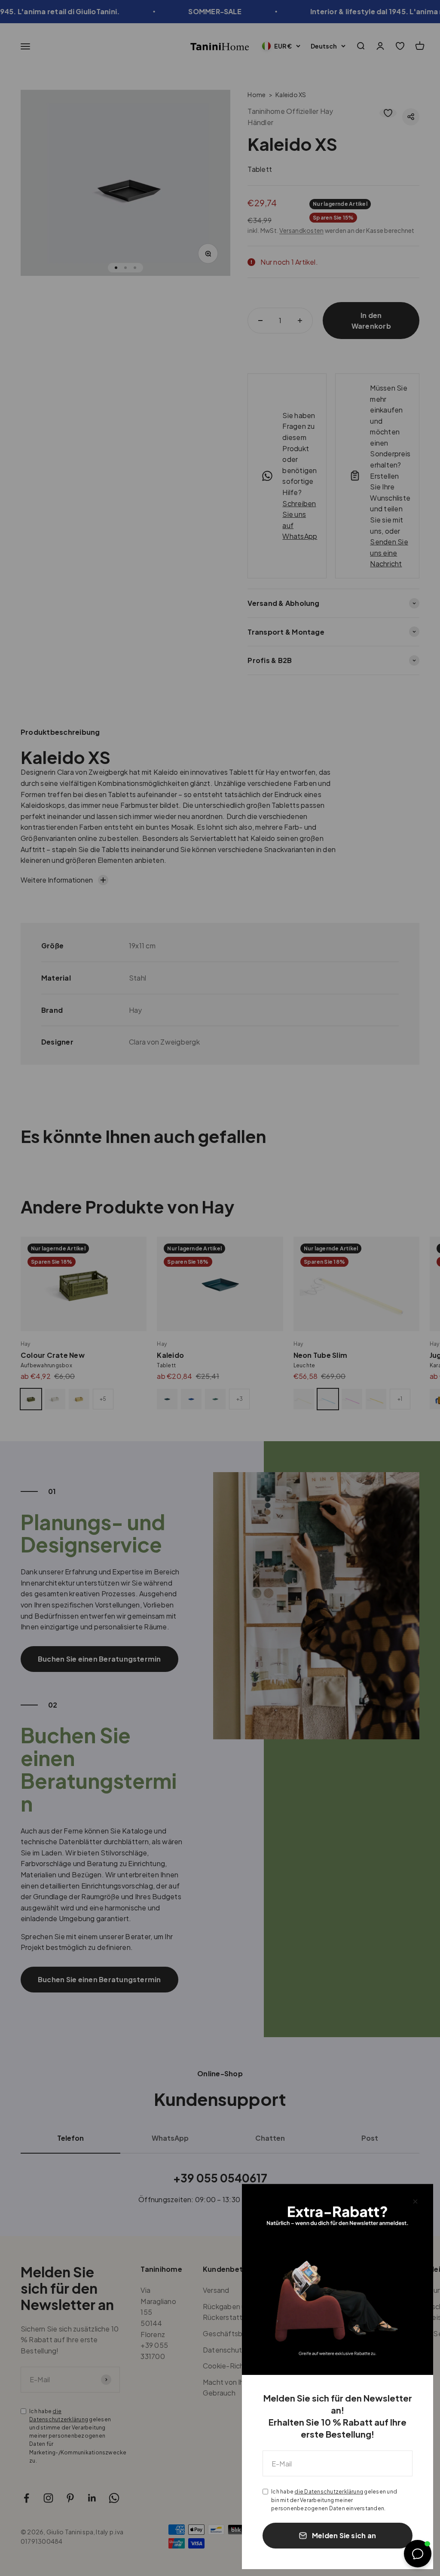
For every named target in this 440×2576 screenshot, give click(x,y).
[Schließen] (415, 2202)
